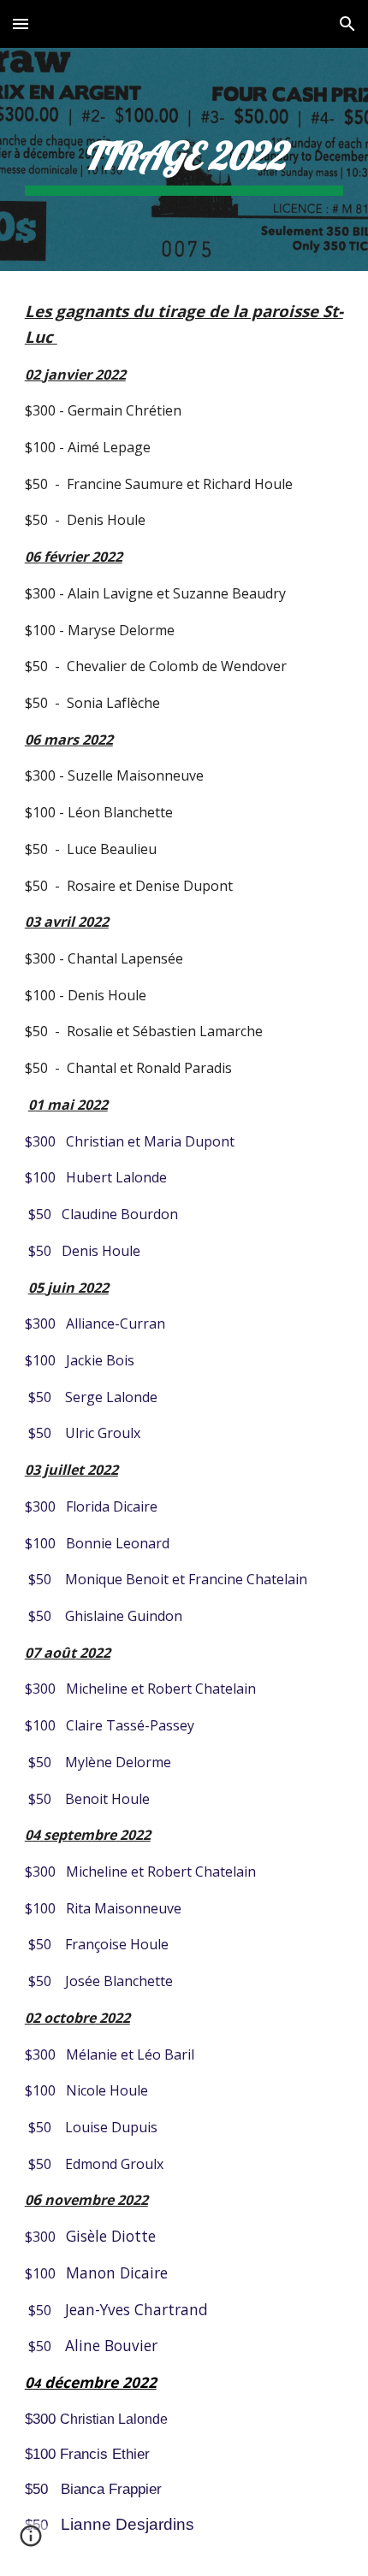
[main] (184, 159)
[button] (21, 24)
